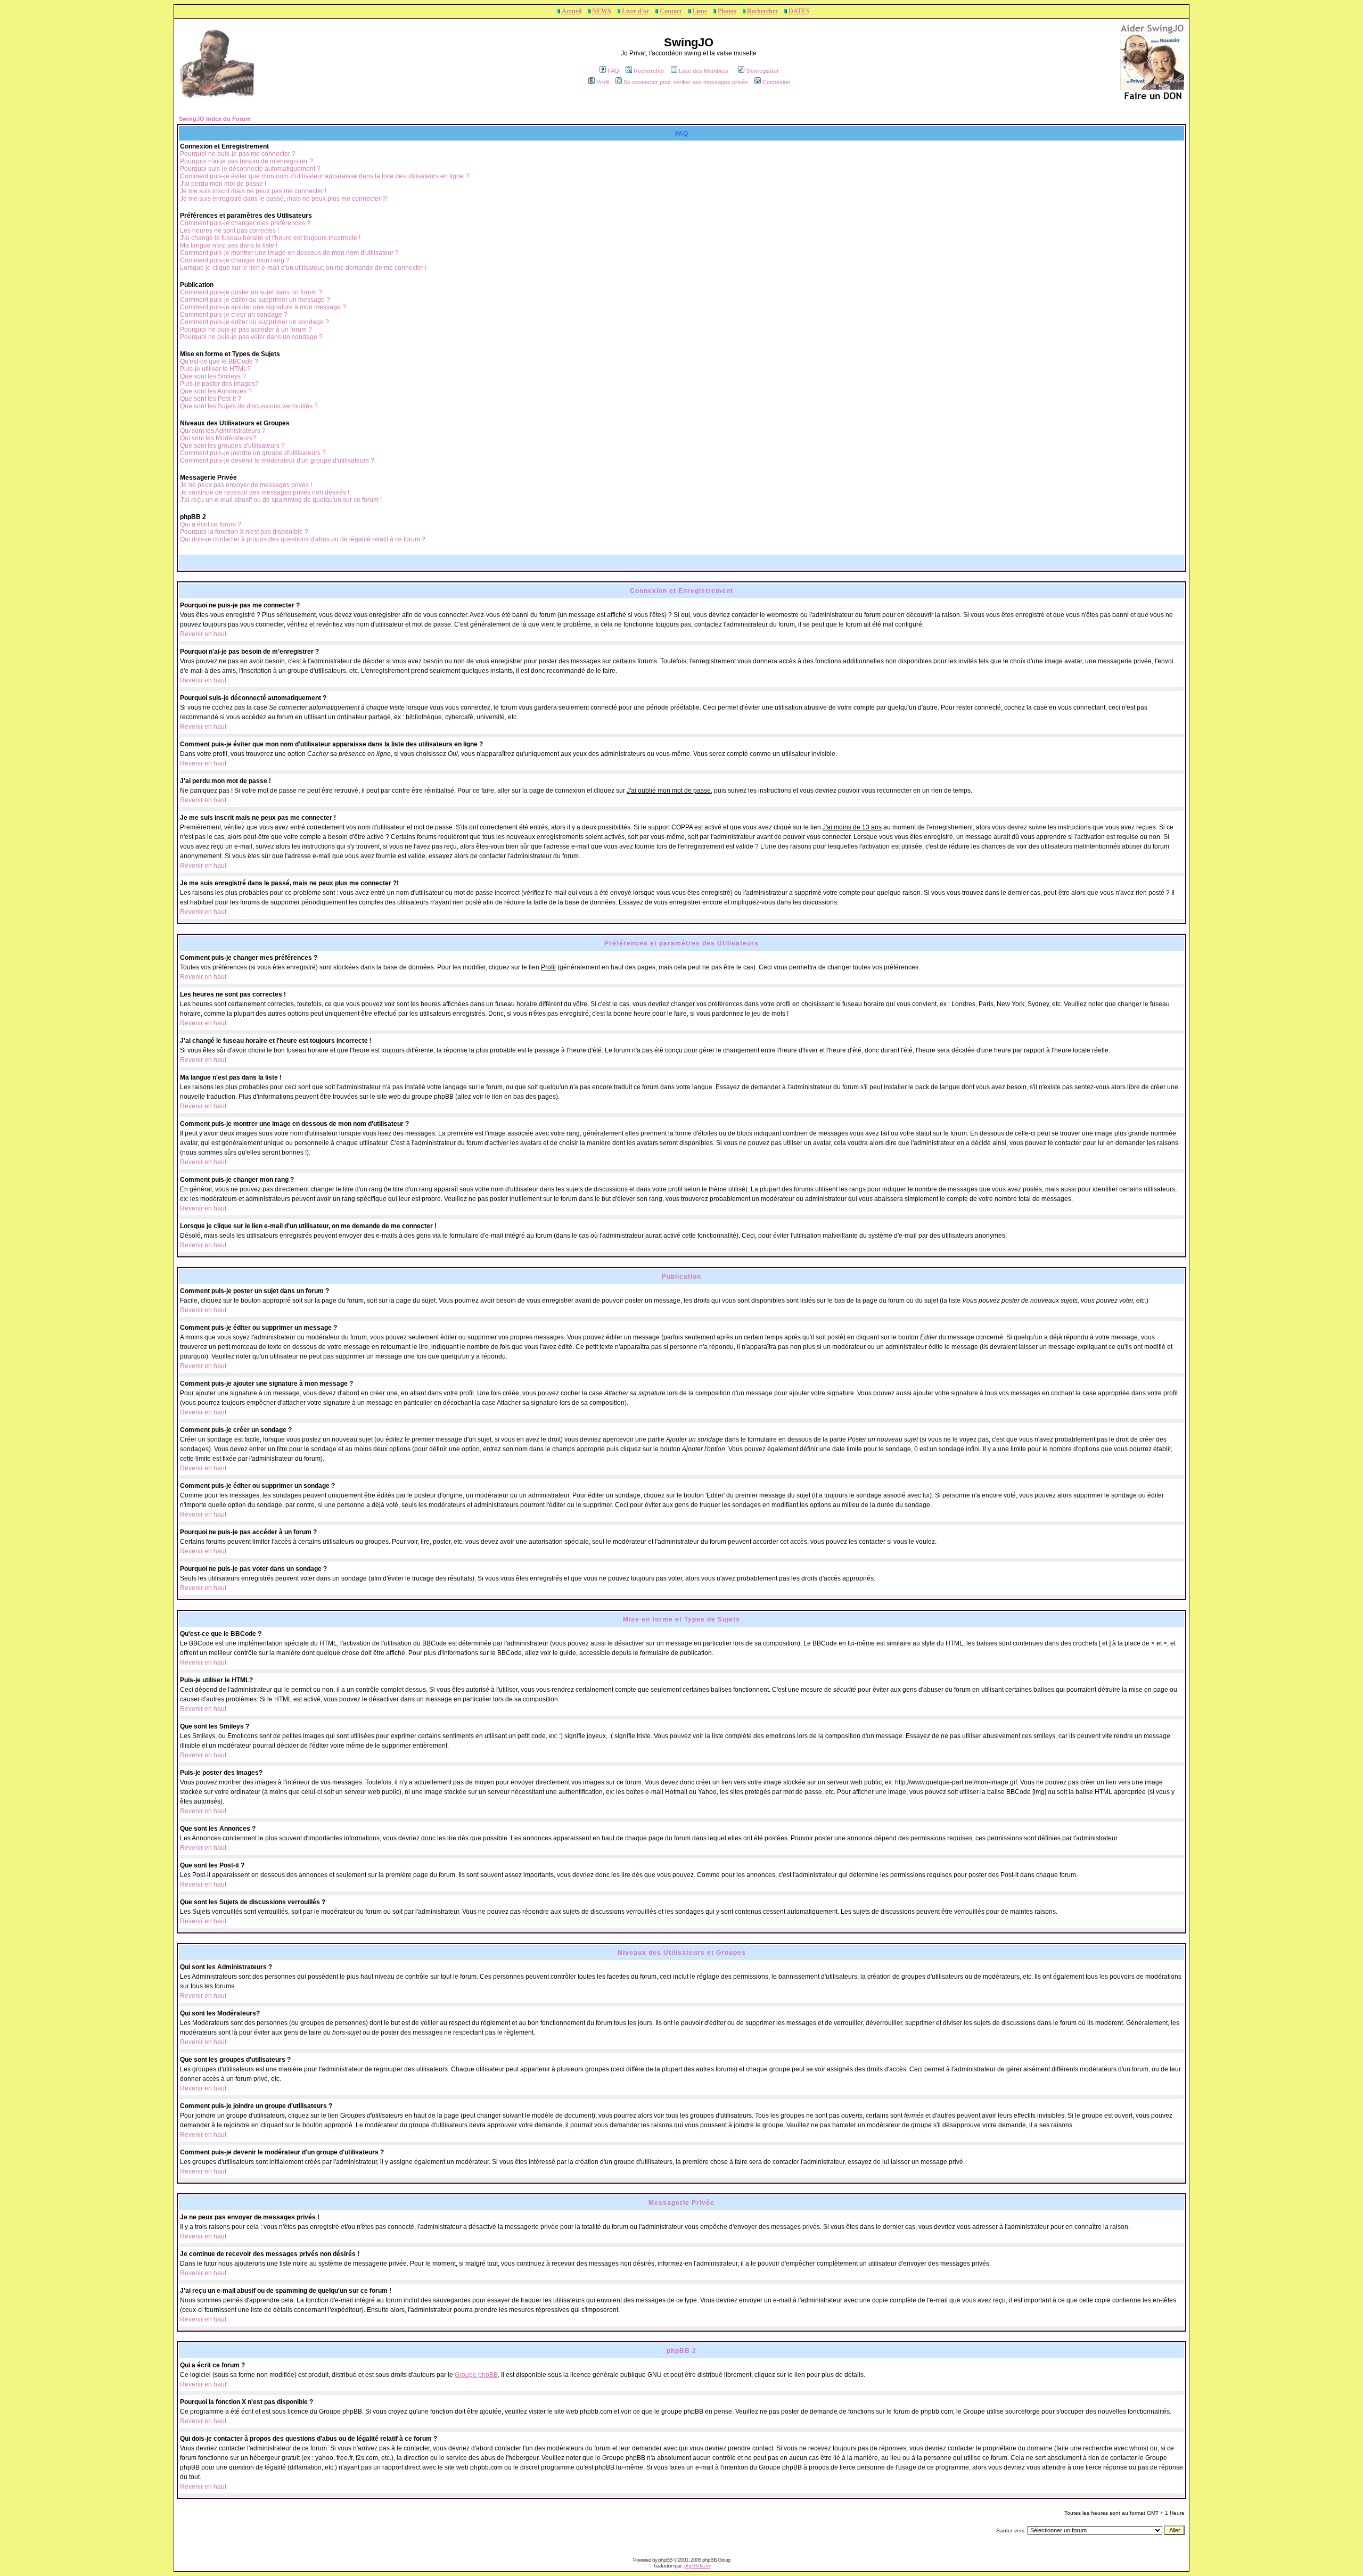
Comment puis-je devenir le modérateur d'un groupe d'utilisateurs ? (277, 460)
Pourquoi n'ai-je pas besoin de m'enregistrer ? (247, 161)
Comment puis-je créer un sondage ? (234, 315)
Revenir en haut (203, 634)
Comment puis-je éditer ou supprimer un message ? (255, 300)
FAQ (613, 71)
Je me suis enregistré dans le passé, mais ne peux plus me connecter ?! (284, 199)
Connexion (776, 82)
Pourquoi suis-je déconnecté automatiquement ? (250, 169)
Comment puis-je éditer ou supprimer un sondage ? (254, 322)
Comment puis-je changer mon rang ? (235, 260)
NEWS (602, 11)
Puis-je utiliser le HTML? (215, 369)
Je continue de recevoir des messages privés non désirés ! (265, 492)
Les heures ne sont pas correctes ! (229, 231)
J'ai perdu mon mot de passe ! (223, 184)
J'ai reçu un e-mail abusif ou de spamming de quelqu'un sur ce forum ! (281, 500)
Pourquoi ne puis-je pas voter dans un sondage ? (251, 337)
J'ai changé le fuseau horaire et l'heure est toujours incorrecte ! (270, 238)
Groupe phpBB (476, 2375)
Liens (700, 11)
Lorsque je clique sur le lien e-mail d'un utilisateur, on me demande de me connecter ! (303, 268)
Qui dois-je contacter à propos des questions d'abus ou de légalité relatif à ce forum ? (303, 539)
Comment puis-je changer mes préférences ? (245, 223)
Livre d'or (635, 11)
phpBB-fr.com (697, 2566)
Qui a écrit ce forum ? (211, 524)
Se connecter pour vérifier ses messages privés (686, 82)
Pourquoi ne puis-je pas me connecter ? (238, 154)
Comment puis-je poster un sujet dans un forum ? (251, 292)
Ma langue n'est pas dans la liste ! (229, 245)
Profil (603, 82)
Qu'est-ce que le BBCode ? (219, 361)
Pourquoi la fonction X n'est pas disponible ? (244, 532)
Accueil (572, 11)
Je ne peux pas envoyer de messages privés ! (246, 485)
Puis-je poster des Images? (219, 384)
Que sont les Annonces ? (216, 391)
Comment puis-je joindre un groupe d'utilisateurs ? (253, 453)
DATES (799, 11)
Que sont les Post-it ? (211, 399)
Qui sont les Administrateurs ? (223, 431)
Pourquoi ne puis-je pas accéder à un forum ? (246, 330)
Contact (671, 11)
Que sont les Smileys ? (213, 376)
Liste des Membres (704, 71)
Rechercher (762, 11)
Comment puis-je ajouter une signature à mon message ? (263, 307)
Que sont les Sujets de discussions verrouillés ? (249, 406)
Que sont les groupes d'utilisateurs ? (232, 446)
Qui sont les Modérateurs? (218, 438)
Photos (727, 11)
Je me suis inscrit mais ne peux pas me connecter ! (253, 191)
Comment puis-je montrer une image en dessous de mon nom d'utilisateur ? (289, 253)
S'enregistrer (762, 71)
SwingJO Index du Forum (215, 119)
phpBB (665, 2560)
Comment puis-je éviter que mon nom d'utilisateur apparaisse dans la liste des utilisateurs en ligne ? (325, 176)
